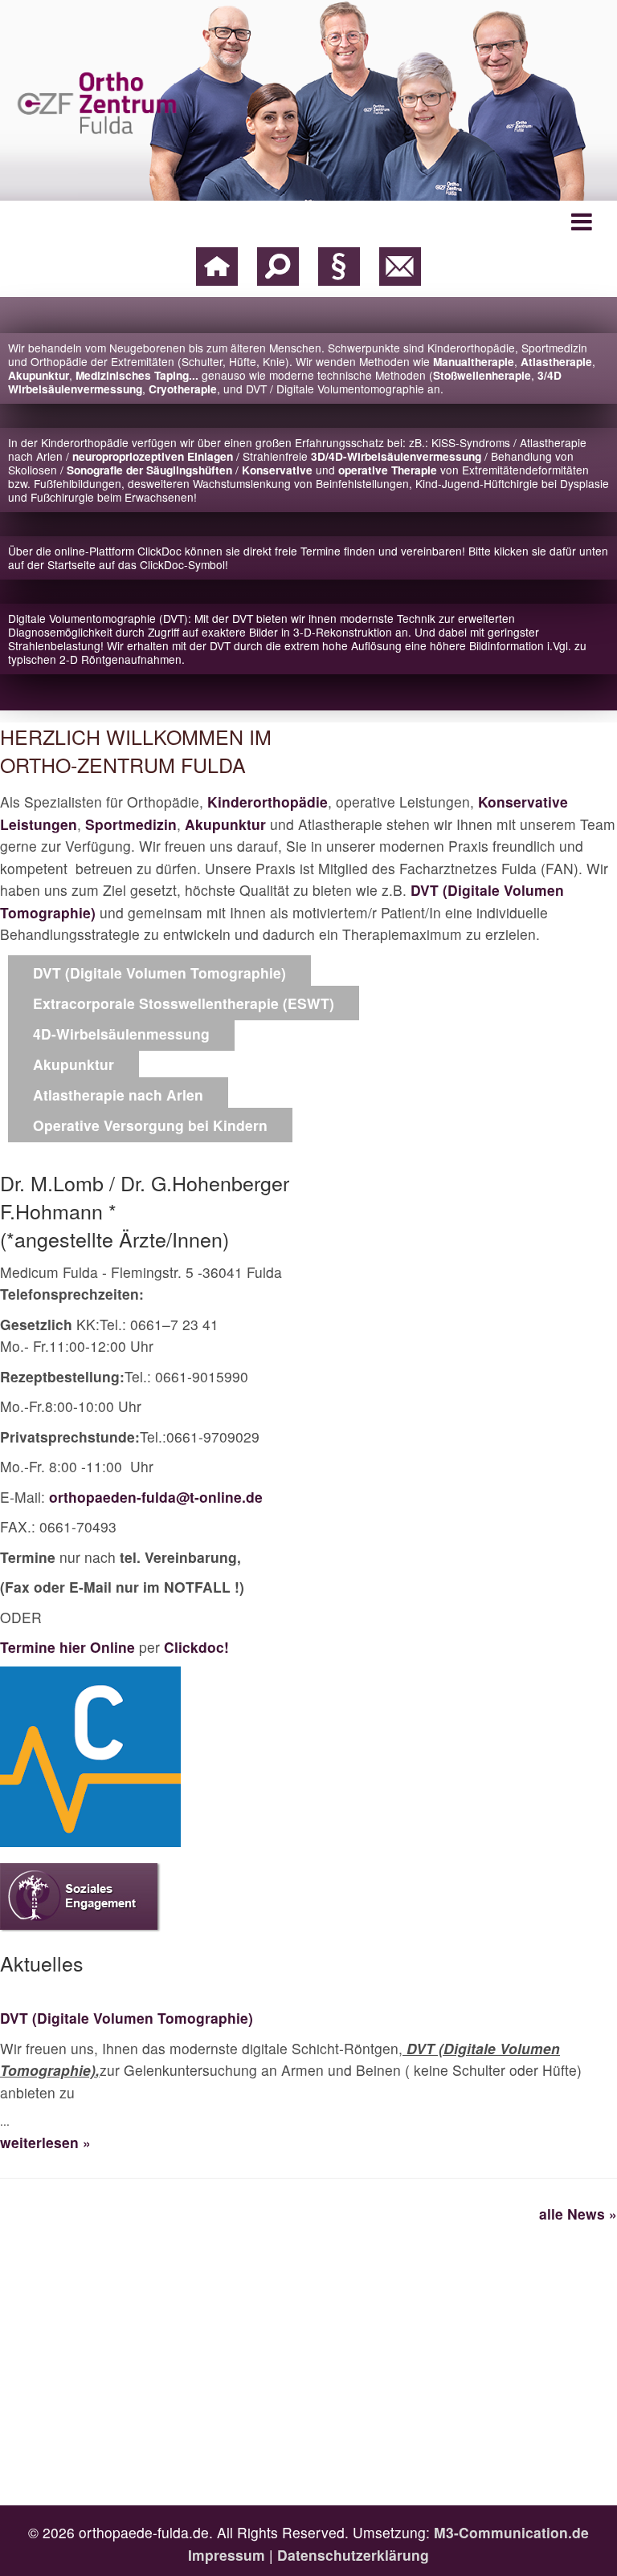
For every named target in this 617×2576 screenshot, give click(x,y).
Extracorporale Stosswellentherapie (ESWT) (184, 1003)
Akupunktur (39, 375)
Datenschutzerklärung (353, 2555)
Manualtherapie (474, 362)
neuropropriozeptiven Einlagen (153, 456)
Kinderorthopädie (268, 802)
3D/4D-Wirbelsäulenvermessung (396, 456)
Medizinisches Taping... (139, 375)
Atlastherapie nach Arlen (118, 1095)
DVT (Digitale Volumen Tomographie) (159, 973)
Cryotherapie (183, 389)
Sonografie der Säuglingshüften (149, 470)
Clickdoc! (196, 1647)
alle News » (578, 2214)
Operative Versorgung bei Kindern (150, 1125)
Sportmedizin (131, 824)
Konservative (277, 470)
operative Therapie (388, 470)
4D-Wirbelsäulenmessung (121, 1034)
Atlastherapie (556, 362)
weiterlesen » (45, 2142)
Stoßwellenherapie (482, 375)
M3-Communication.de (511, 2532)
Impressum (227, 2555)
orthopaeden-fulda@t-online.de (156, 1497)
